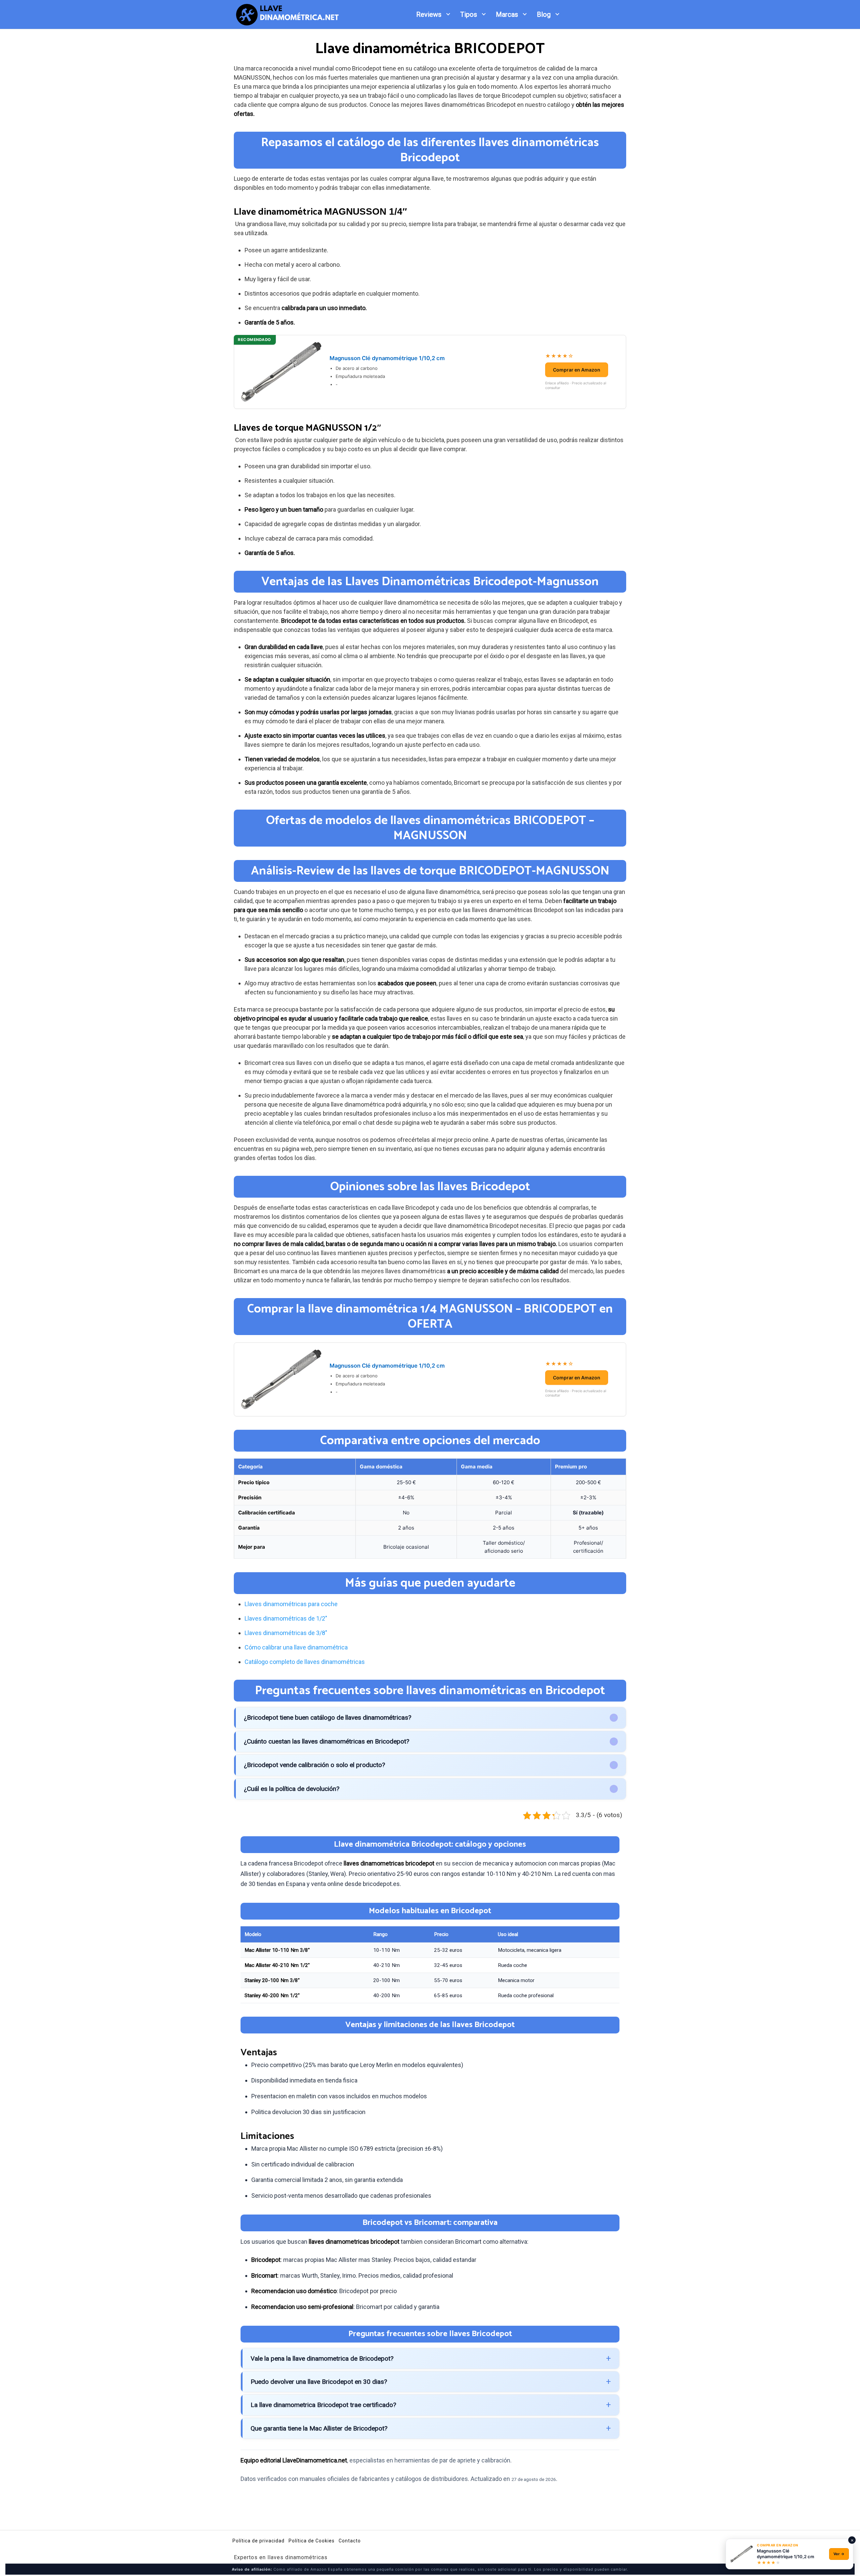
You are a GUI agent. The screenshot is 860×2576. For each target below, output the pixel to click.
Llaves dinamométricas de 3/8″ (286, 1633)
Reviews (429, 14)
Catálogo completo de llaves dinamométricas (305, 1662)
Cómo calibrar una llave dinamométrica (296, 1647)
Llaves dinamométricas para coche (291, 1604)
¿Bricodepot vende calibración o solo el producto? (314, 1765)
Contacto (350, 2541)
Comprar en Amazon (577, 370)
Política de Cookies (312, 2541)
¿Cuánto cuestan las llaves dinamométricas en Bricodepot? (327, 1741)
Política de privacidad (259, 2541)
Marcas (507, 14)
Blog (544, 14)
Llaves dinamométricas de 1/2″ (286, 1618)
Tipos (469, 14)
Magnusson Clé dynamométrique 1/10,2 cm (387, 358)
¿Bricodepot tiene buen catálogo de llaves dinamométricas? (328, 1718)
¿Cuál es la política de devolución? (292, 1789)
